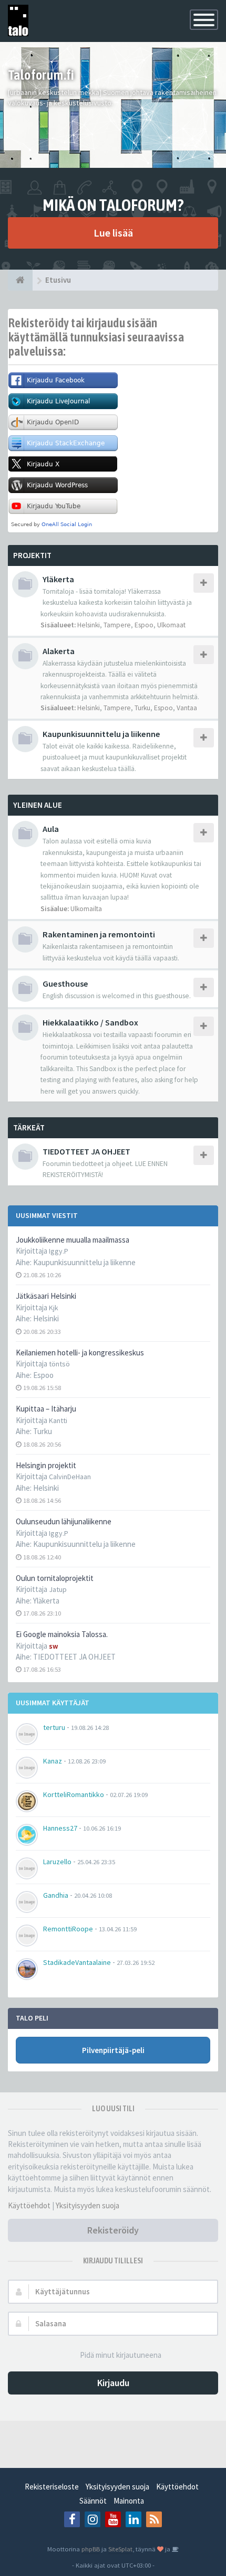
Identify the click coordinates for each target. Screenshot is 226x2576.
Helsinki (46, 1318)
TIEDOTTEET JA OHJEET (74, 1657)
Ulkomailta (86, 909)
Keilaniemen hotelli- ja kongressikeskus (80, 1353)
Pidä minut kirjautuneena (121, 2355)
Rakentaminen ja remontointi (99, 934)
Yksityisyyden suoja (88, 2205)
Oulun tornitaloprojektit (55, 1578)
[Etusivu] (20, 280)
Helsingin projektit (46, 1465)
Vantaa (187, 708)
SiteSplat (120, 2549)
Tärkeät (29, 1127)
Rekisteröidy (113, 2230)
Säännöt (93, 2501)
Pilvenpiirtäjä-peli (113, 2050)
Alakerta (59, 651)
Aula (51, 829)
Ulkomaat (171, 625)
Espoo (43, 1375)
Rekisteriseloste (52, 2487)
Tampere (117, 625)
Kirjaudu (113, 2383)
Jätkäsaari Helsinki (46, 1296)
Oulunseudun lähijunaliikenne (64, 1521)
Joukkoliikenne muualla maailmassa (73, 1240)
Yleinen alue (38, 805)
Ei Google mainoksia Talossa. (62, 1634)
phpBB (91, 2549)
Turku (43, 1431)
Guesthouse (65, 984)
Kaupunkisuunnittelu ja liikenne (84, 1262)
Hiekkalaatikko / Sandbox (90, 1022)
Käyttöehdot (29, 2205)
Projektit (32, 555)
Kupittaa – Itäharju (46, 1409)
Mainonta (129, 2501)
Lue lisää (113, 233)
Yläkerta (46, 1601)
